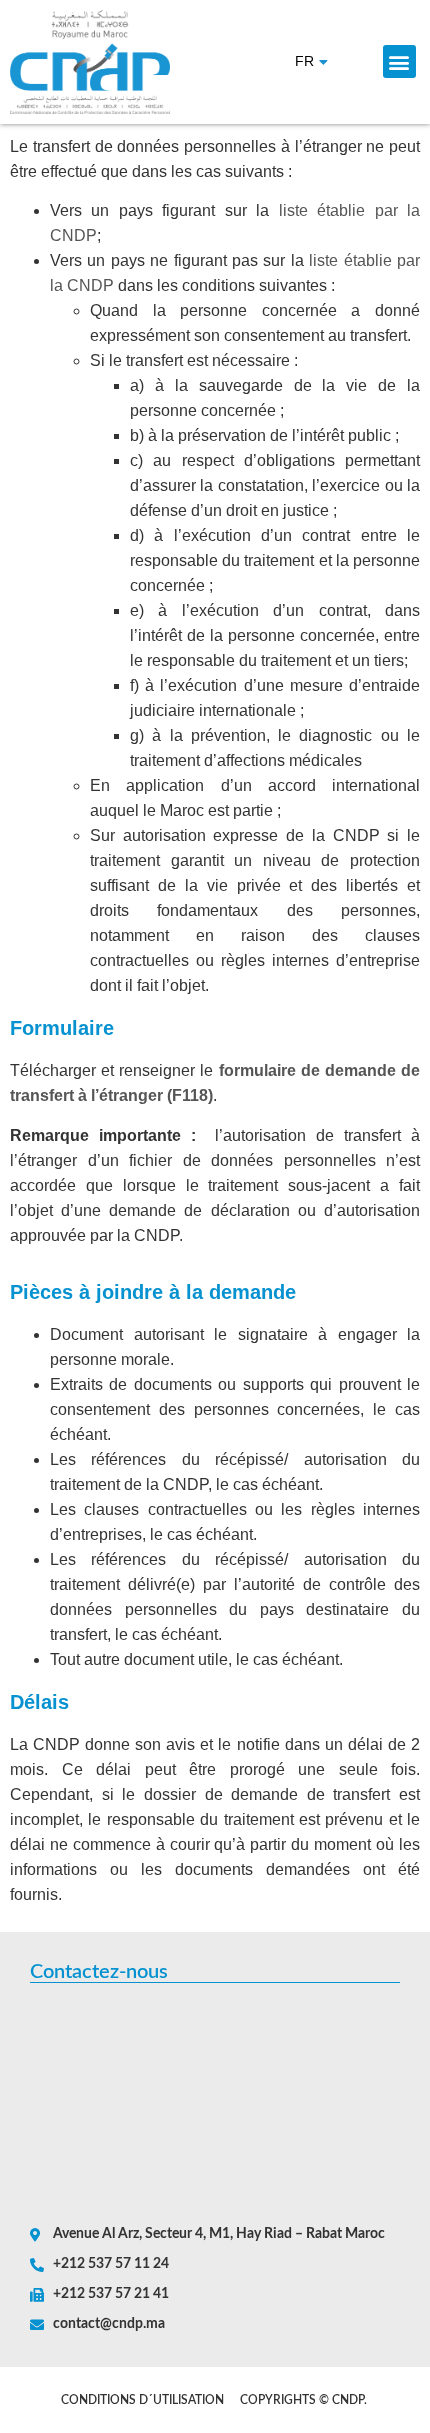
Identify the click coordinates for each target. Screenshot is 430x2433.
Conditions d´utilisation (142, 2400)
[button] (399, 61)
